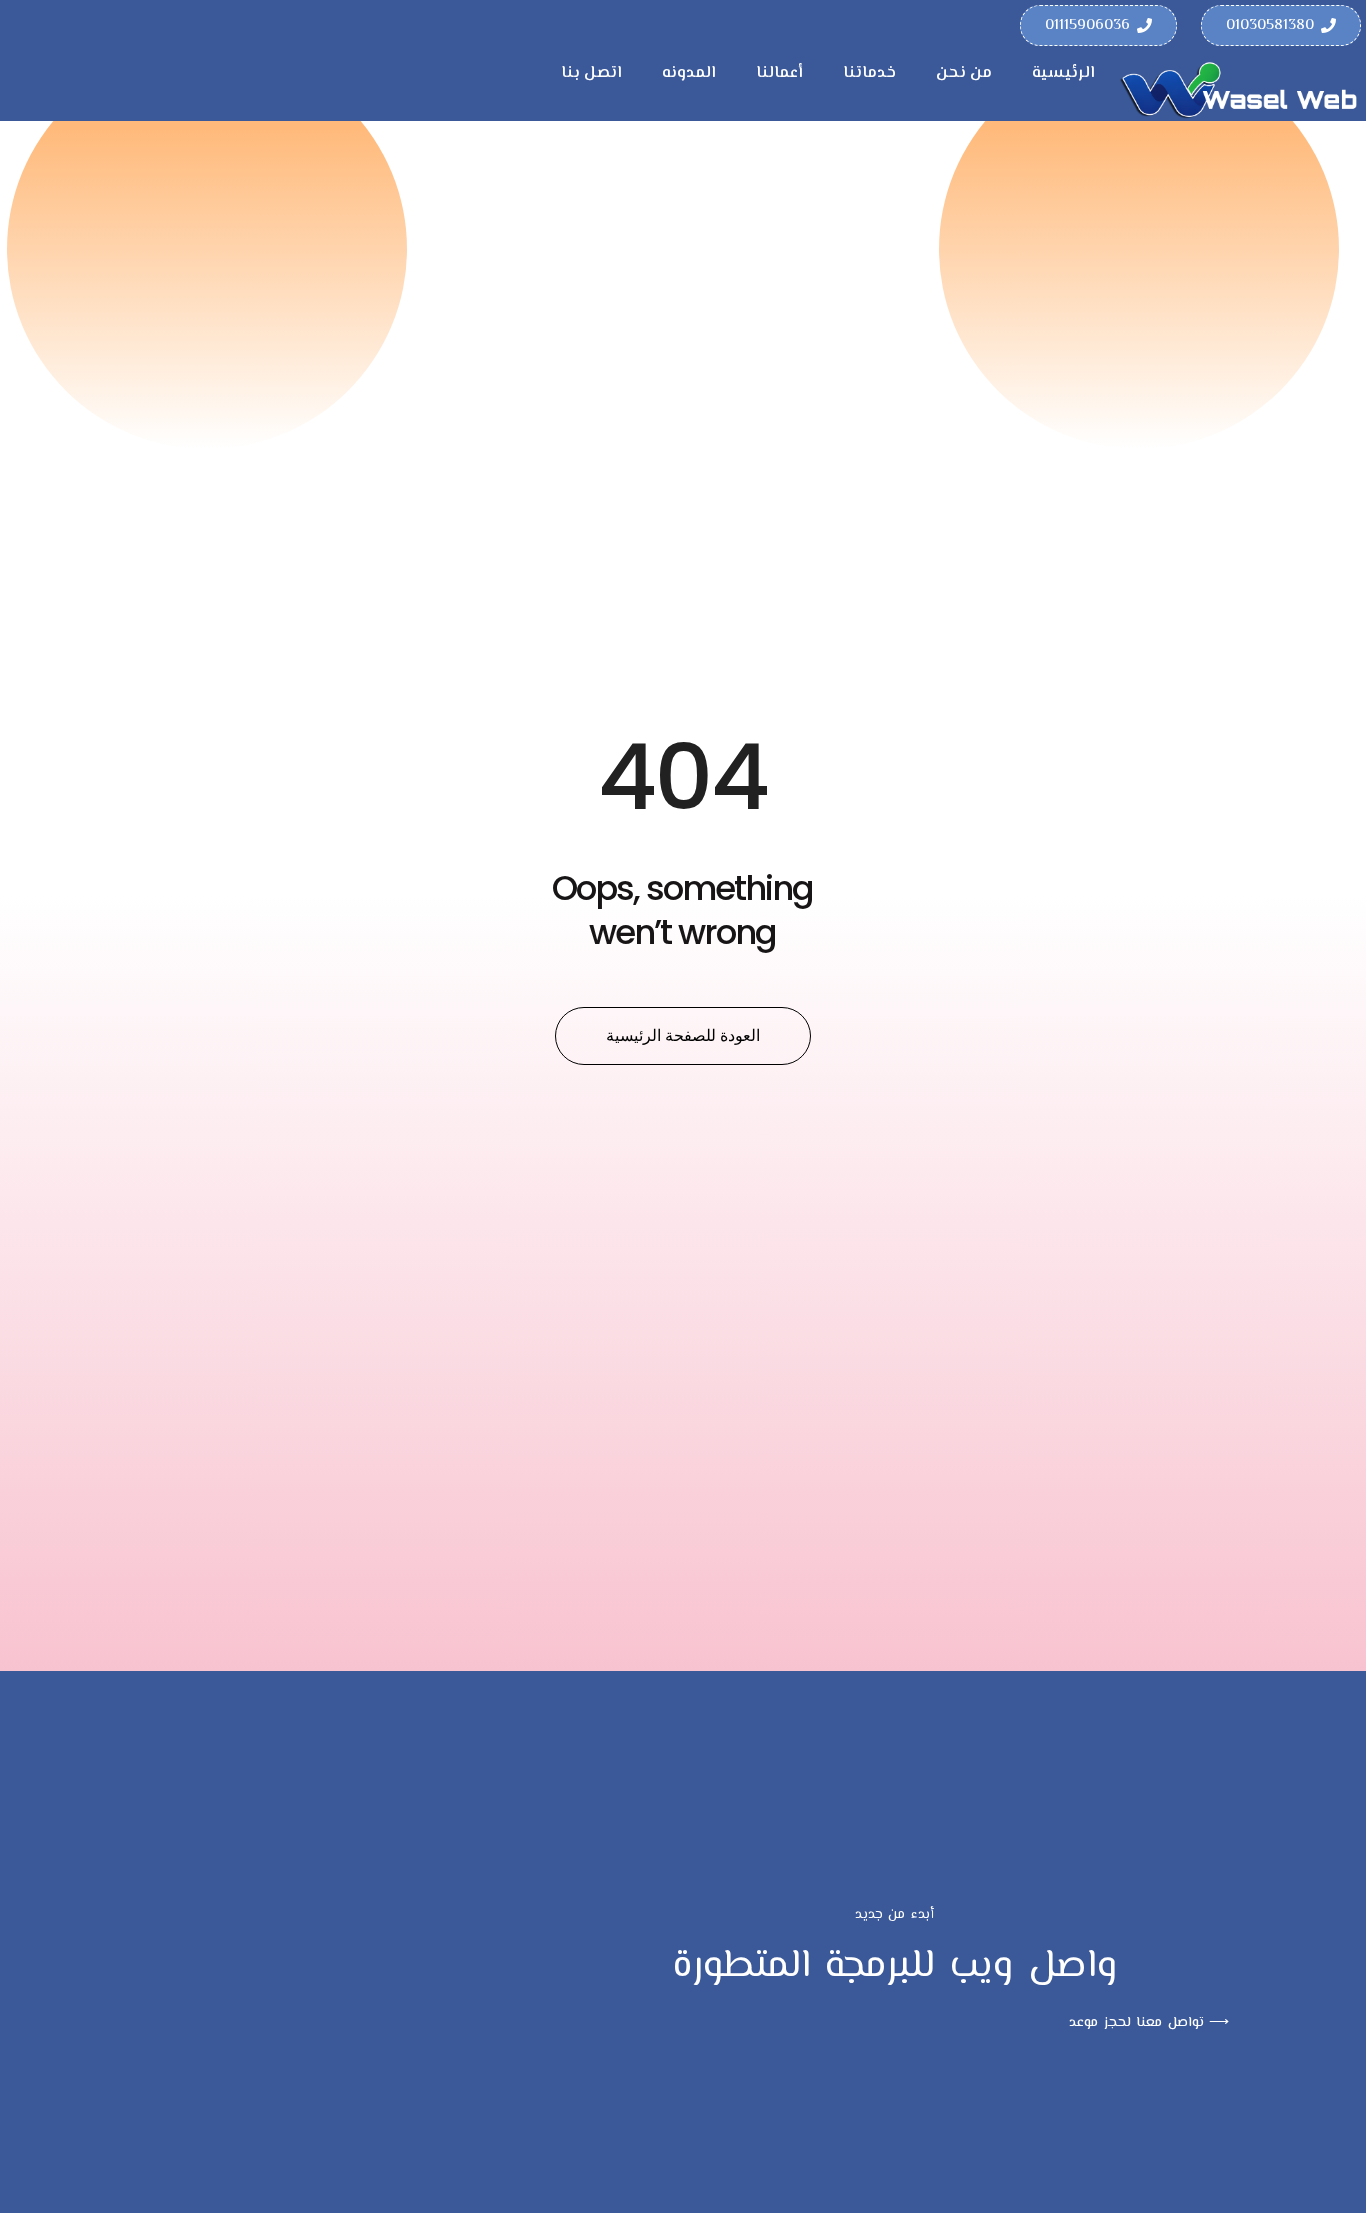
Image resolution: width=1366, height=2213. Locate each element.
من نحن (964, 73)
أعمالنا (779, 73)
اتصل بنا (591, 73)
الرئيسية (1063, 73)
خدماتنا (869, 73)
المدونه (689, 73)
